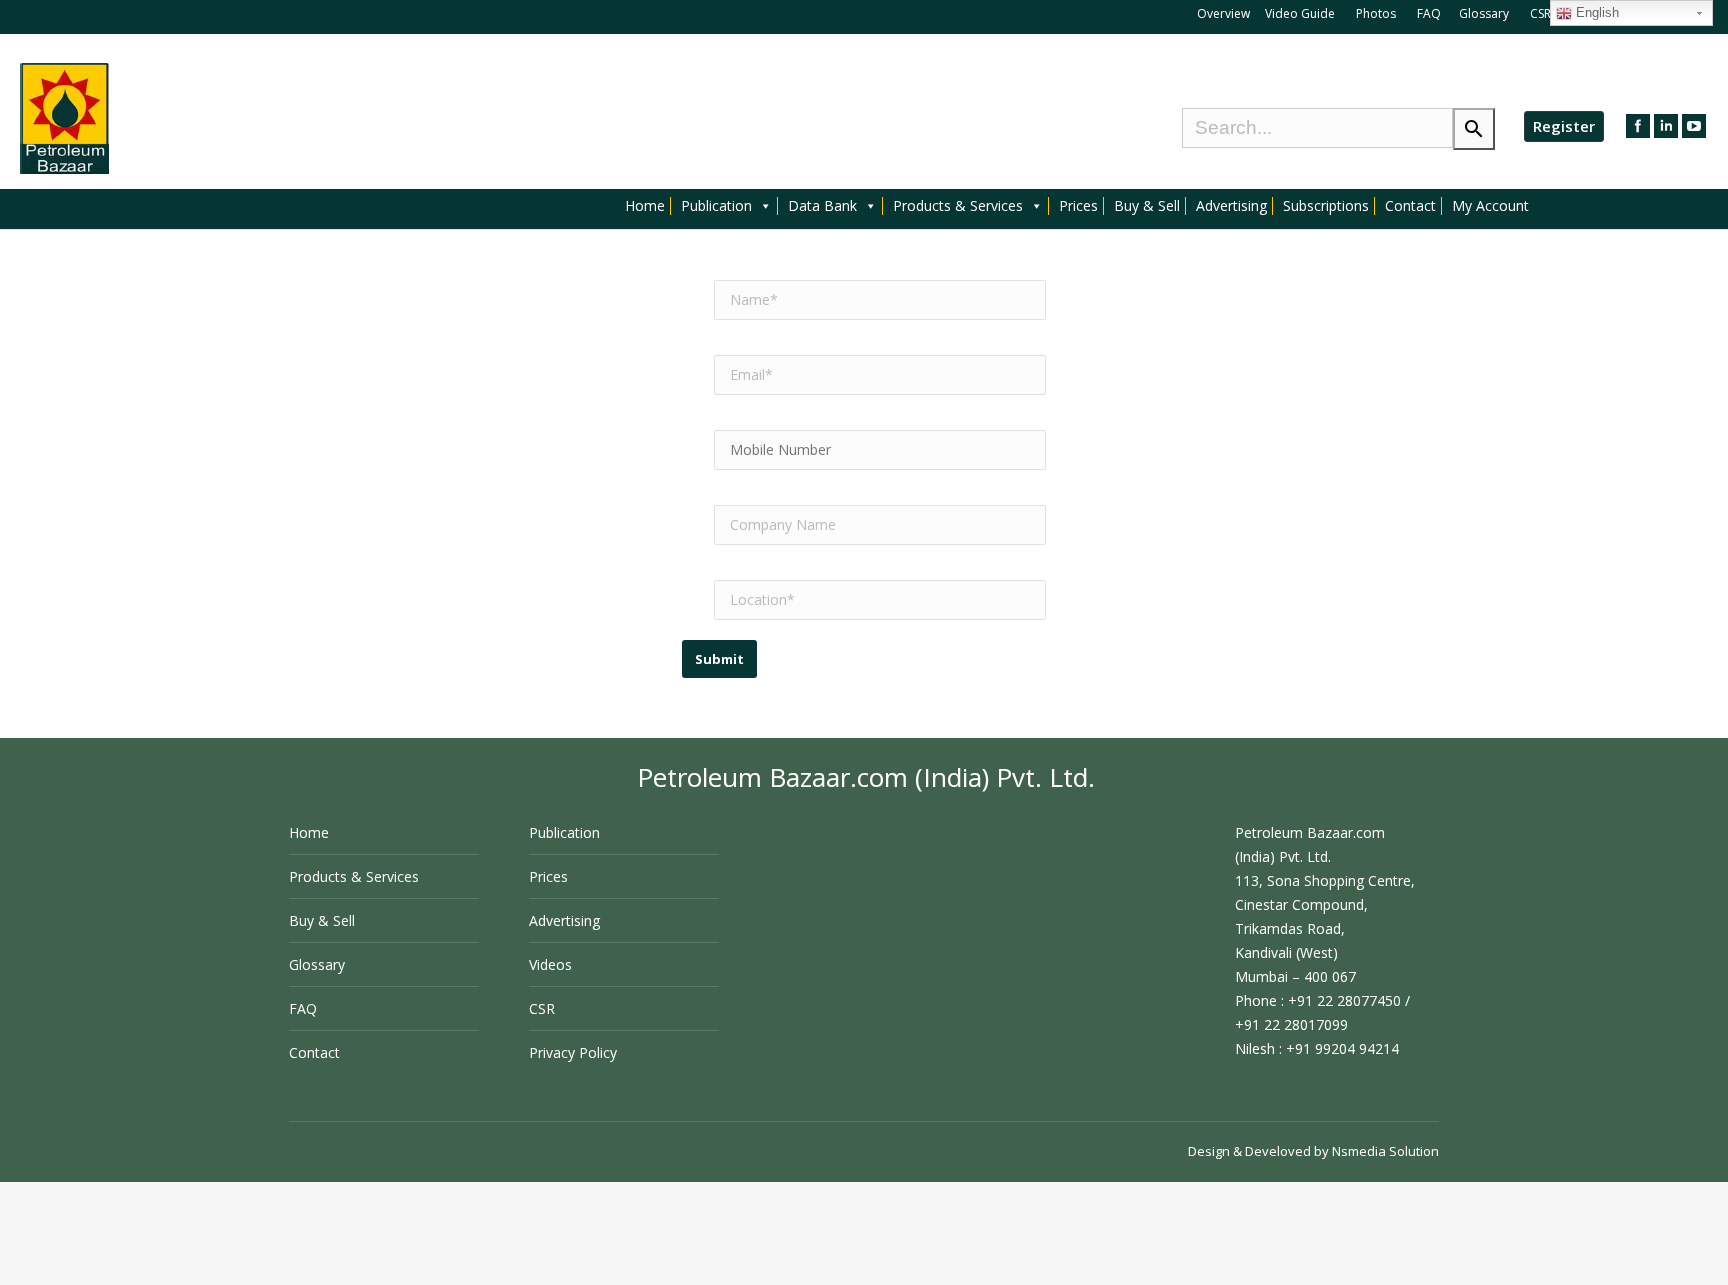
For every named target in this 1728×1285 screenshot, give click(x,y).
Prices (1078, 206)
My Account (1490, 206)
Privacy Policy (573, 1052)
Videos (550, 964)
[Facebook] (1638, 126)
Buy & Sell (1147, 206)
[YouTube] (1694, 126)
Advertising (1231, 206)
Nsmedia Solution (1385, 1151)
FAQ (1429, 13)
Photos (1377, 13)
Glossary (1484, 13)
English (1595, 12)
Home (645, 206)
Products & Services (958, 206)
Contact (1410, 206)
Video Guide (1300, 13)
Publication (716, 206)
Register (1564, 126)
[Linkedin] (1666, 126)
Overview (1223, 13)
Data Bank (822, 206)
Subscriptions (1326, 206)
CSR (1542, 13)
